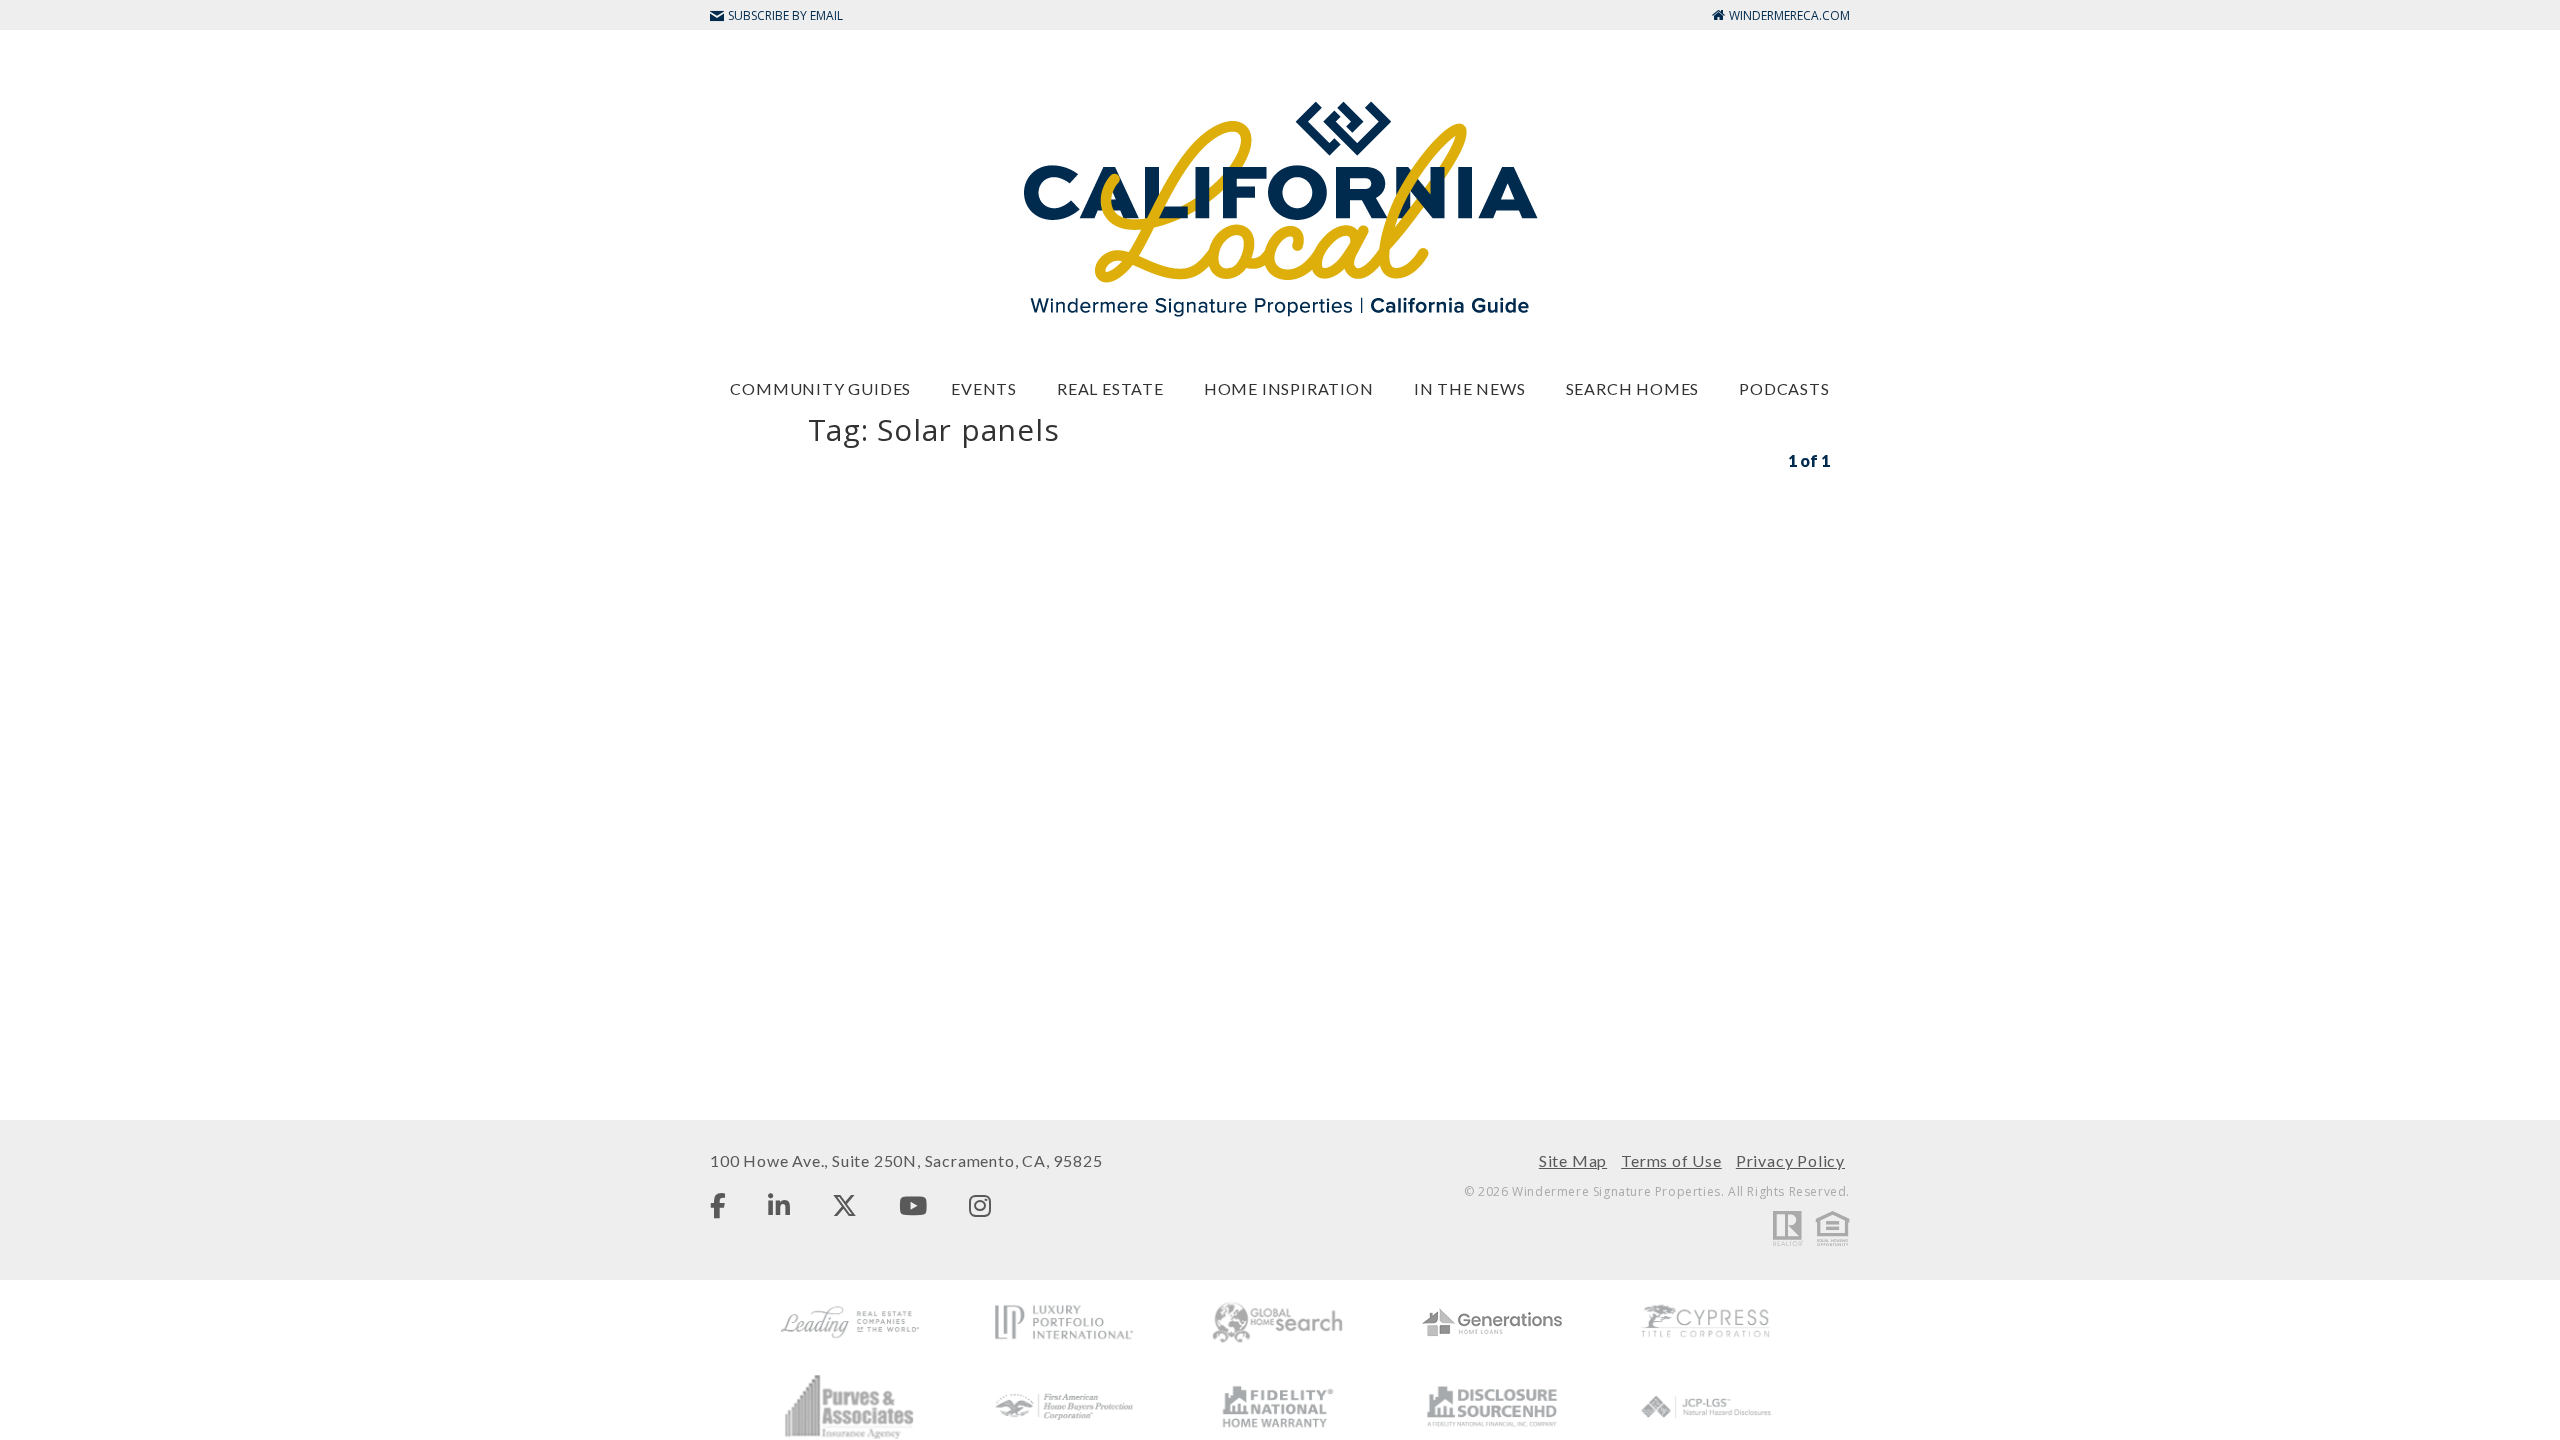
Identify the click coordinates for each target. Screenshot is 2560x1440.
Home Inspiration (1289, 388)
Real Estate (1110, 388)
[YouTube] (913, 1205)
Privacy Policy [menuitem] (1790, 1160)
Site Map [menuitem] (1573, 1160)
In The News (1470, 388)
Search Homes (1633, 388)
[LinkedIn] (779, 1205)
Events (984, 388)
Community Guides (820, 388)
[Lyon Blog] (1280, 207)
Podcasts (1784, 388)
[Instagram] (980, 1205)
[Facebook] (718, 1205)
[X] (844, 1205)
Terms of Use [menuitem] (1671, 1160)
